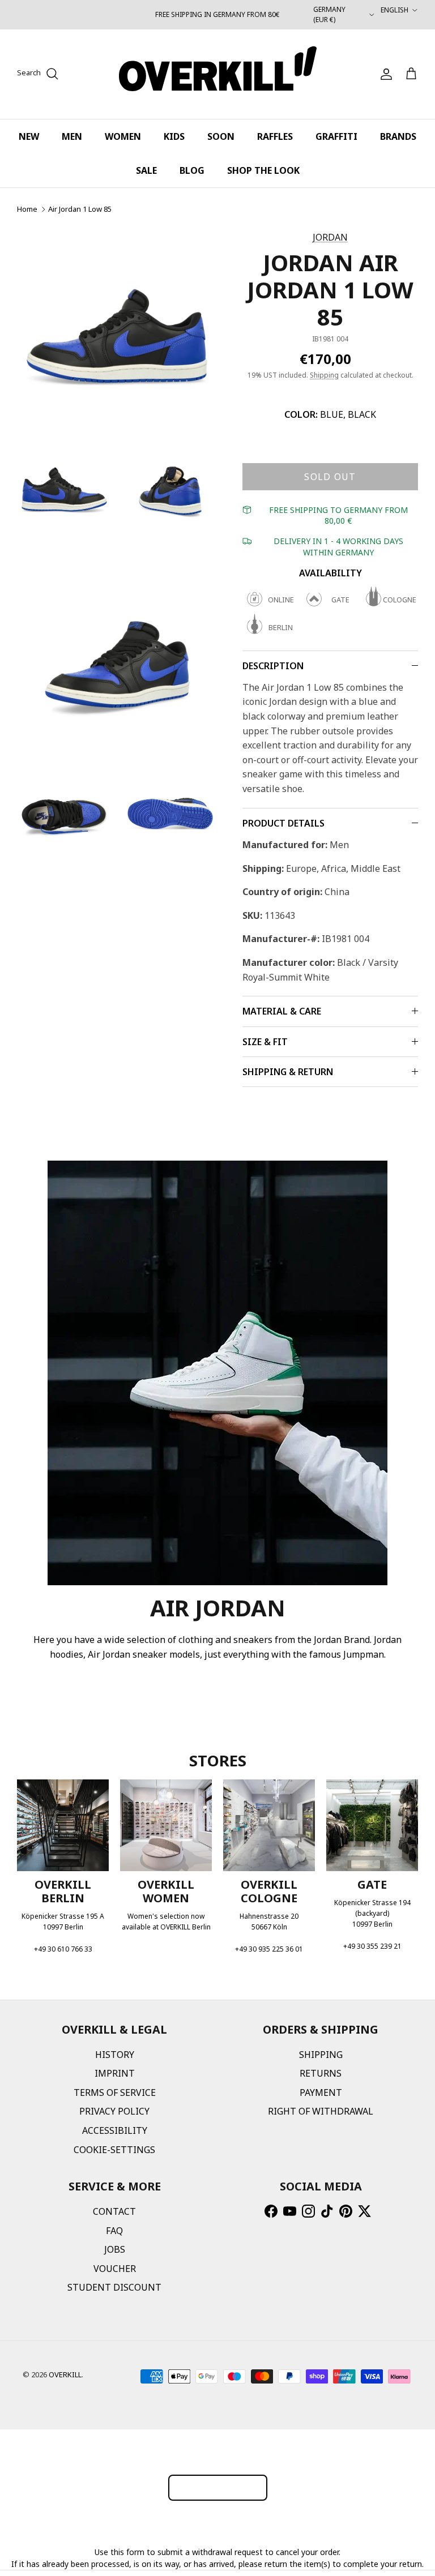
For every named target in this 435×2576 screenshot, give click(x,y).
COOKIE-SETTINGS (114, 2150)
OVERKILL (65, 2374)
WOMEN (123, 136)
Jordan (330, 237)
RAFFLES (275, 136)
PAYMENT (321, 2093)
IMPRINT (115, 2073)
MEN (72, 136)
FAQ (114, 2231)
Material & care (282, 1011)
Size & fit (265, 1042)
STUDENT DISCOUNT (114, 2287)
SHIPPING (321, 2055)
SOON (221, 136)
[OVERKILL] (218, 74)
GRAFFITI (336, 136)
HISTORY (115, 2055)
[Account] (384, 74)
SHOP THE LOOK (263, 170)
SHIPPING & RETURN (288, 1072)
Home (27, 209)
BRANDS (398, 136)
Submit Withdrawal (218, 2487)
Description (273, 666)
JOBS (115, 2249)
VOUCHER (115, 2269)
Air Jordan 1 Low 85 (80, 209)
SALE (146, 170)
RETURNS (321, 2073)
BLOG (192, 170)
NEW (29, 136)
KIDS (174, 136)
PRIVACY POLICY (114, 2111)
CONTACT (114, 2211)
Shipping (324, 375)
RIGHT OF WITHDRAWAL (321, 2111)
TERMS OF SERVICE (115, 2093)
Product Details (283, 823)
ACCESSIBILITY (115, 2130)
